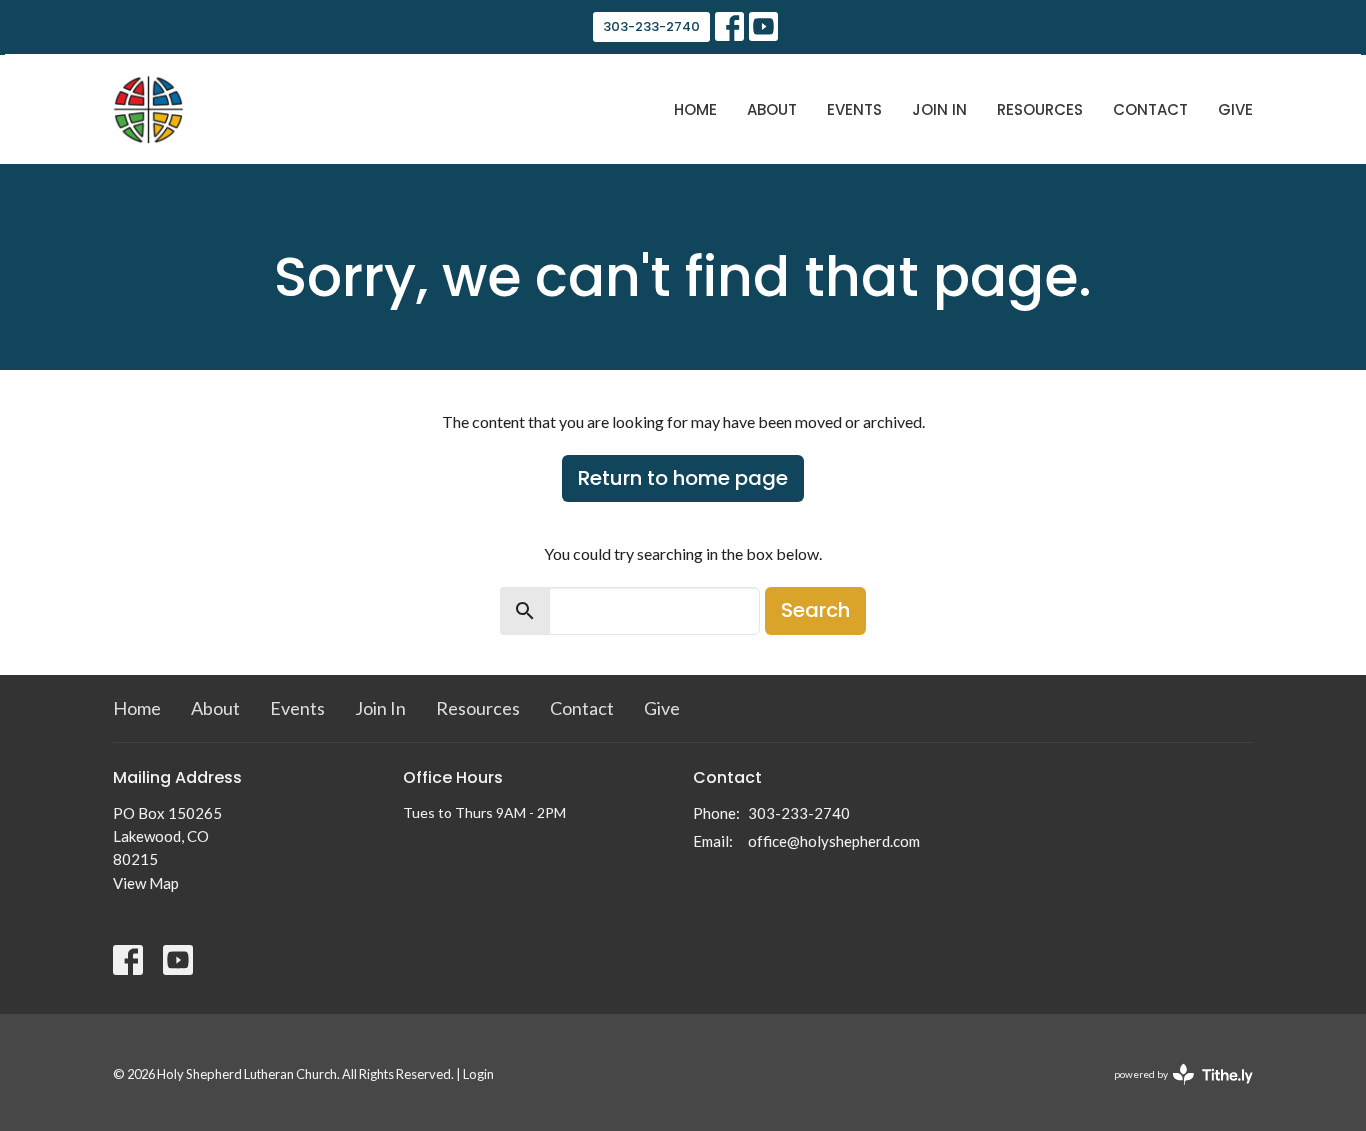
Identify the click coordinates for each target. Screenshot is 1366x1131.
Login (478, 1074)
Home (695, 109)
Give (1235, 109)
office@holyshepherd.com (834, 841)
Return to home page (683, 478)
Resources (1040, 109)
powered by (1173, 1091)
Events (854, 109)
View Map (146, 883)
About (772, 109)
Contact (1150, 109)
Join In (939, 109)
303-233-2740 (651, 26)
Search (815, 610)
